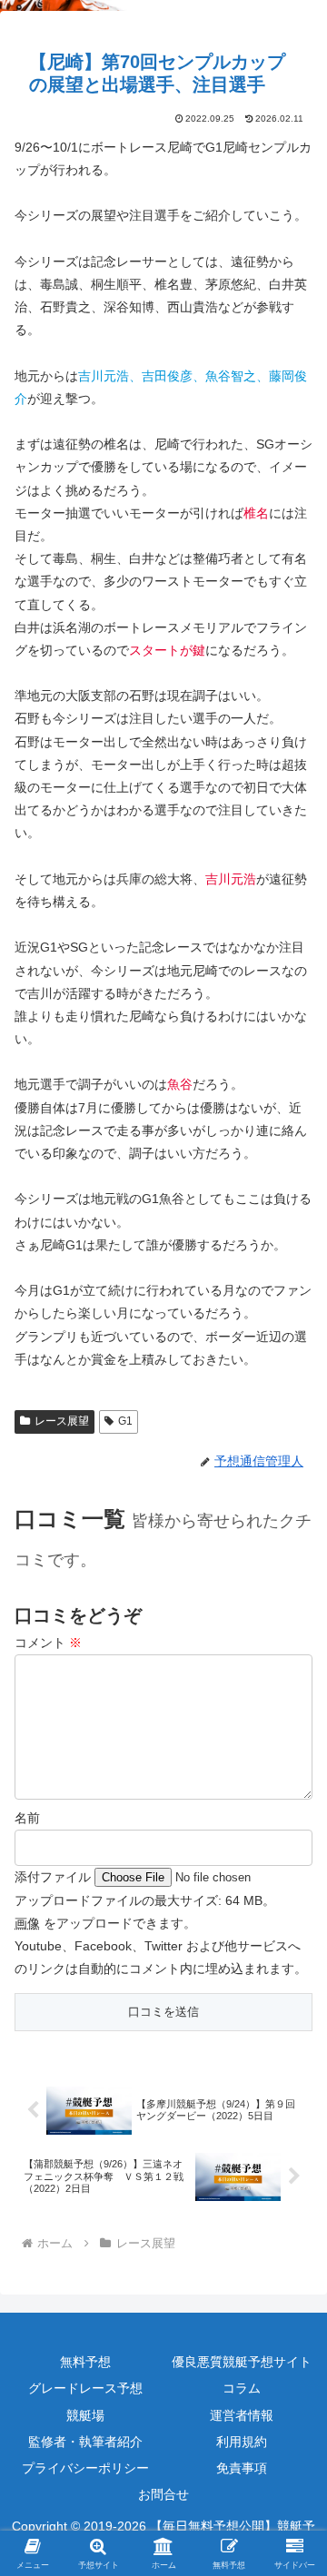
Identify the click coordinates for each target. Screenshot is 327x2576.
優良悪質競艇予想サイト (242, 2362)
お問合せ (163, 2494)
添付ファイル (54, 1877)
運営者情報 (242, 2415)
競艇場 (85, 2415)
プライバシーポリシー (85, 2468)
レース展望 (62, 1421)
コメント (48, 1643)
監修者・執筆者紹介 (85, 2442)
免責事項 (242, 2468)
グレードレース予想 (85, 2388)
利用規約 (242, 2442)
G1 (125, 1421)
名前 (27, 1818)
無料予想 (85, 2362)
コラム (242, 2388)
